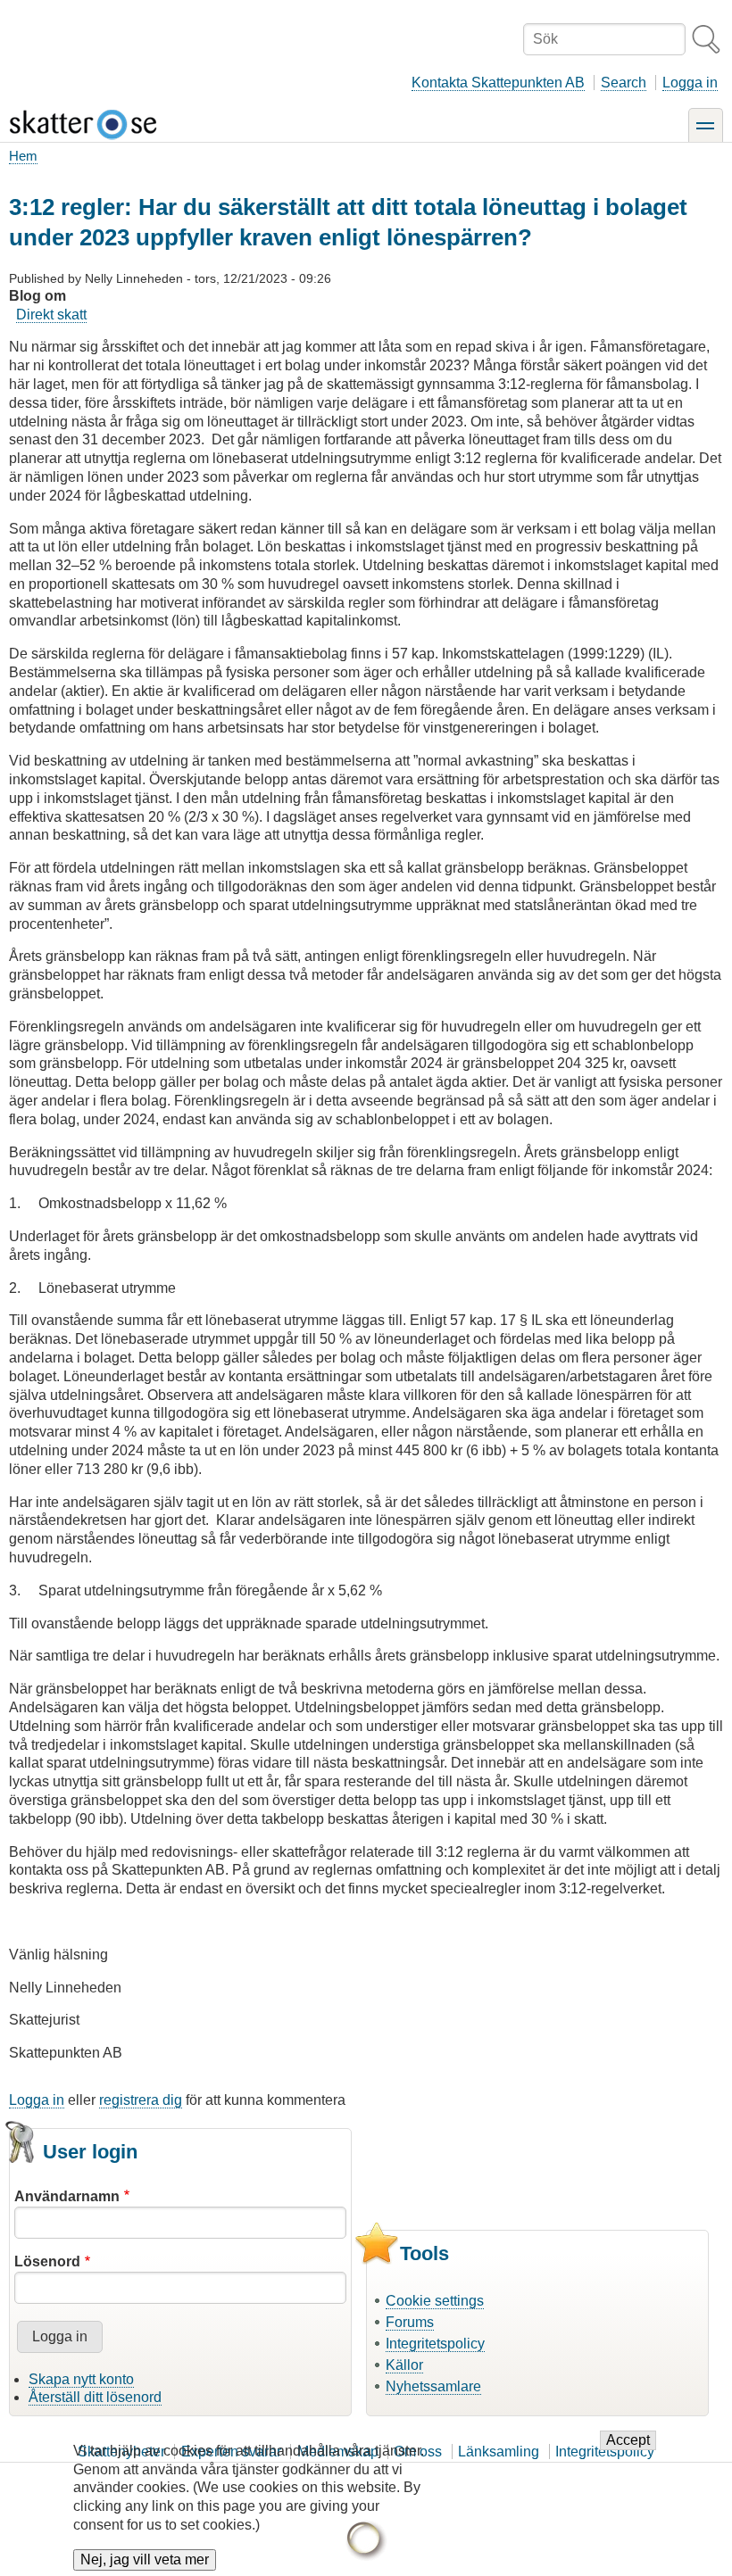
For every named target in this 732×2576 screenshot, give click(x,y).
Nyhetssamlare (433, 2386)
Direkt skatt (51, 315)
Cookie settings (435, 2301)
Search (624, 83)
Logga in (690, 83)
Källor (404, 2365)
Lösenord (47, 2261)
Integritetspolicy (435, 2344)
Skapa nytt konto (81, 2379)
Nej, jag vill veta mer (145, 2559)
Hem (23, 156)
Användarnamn (67, 2196)
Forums (410, 2322)
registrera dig (141, 2100)
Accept (628, 2440)
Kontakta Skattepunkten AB (498, 83)
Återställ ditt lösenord (95, 2397)
